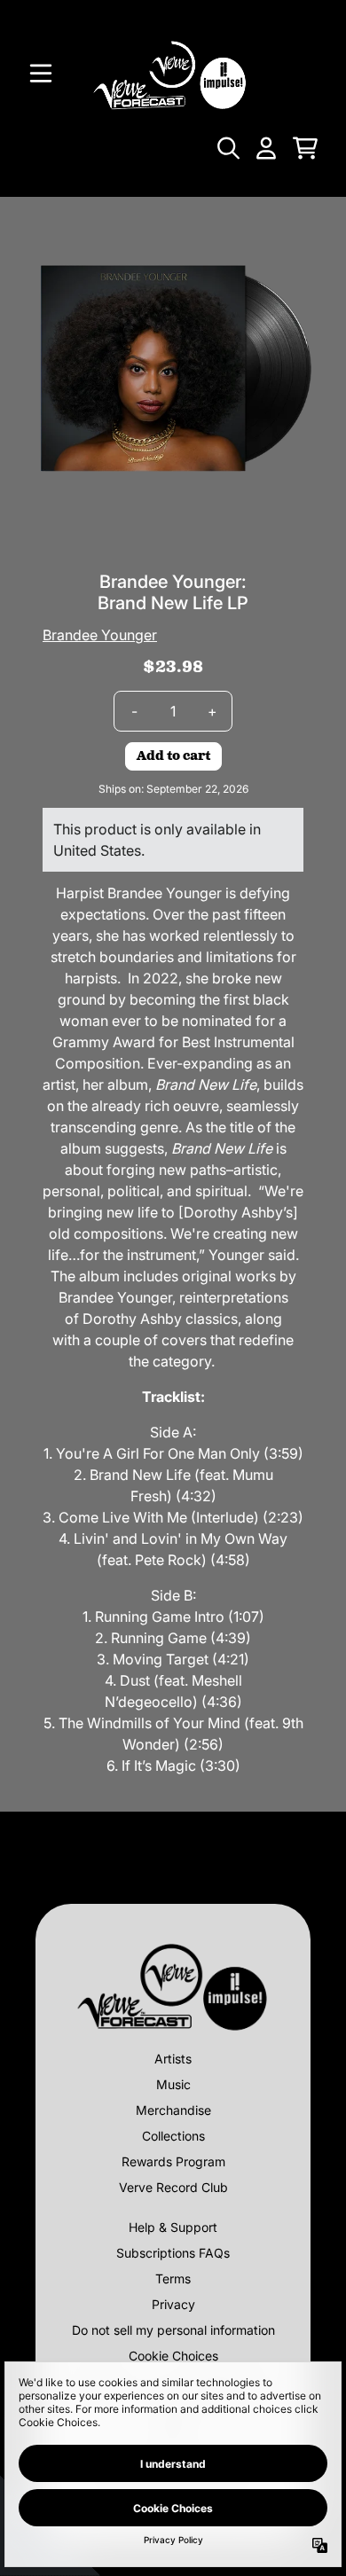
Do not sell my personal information (173, 2330)
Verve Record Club (173, 2187)
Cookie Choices (173, 2356)
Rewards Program (173, 2161)
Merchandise (173, 2110)
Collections (173, 2136)
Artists (173, 2059)
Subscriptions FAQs (173, 2253)
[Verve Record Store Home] (173, 73)
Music (173, 2084)
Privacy (173, 2304)
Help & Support (173, 2227)
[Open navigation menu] (41, 74)
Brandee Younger (100, 635)
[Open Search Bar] (227, 148)
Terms (173, 2278)
